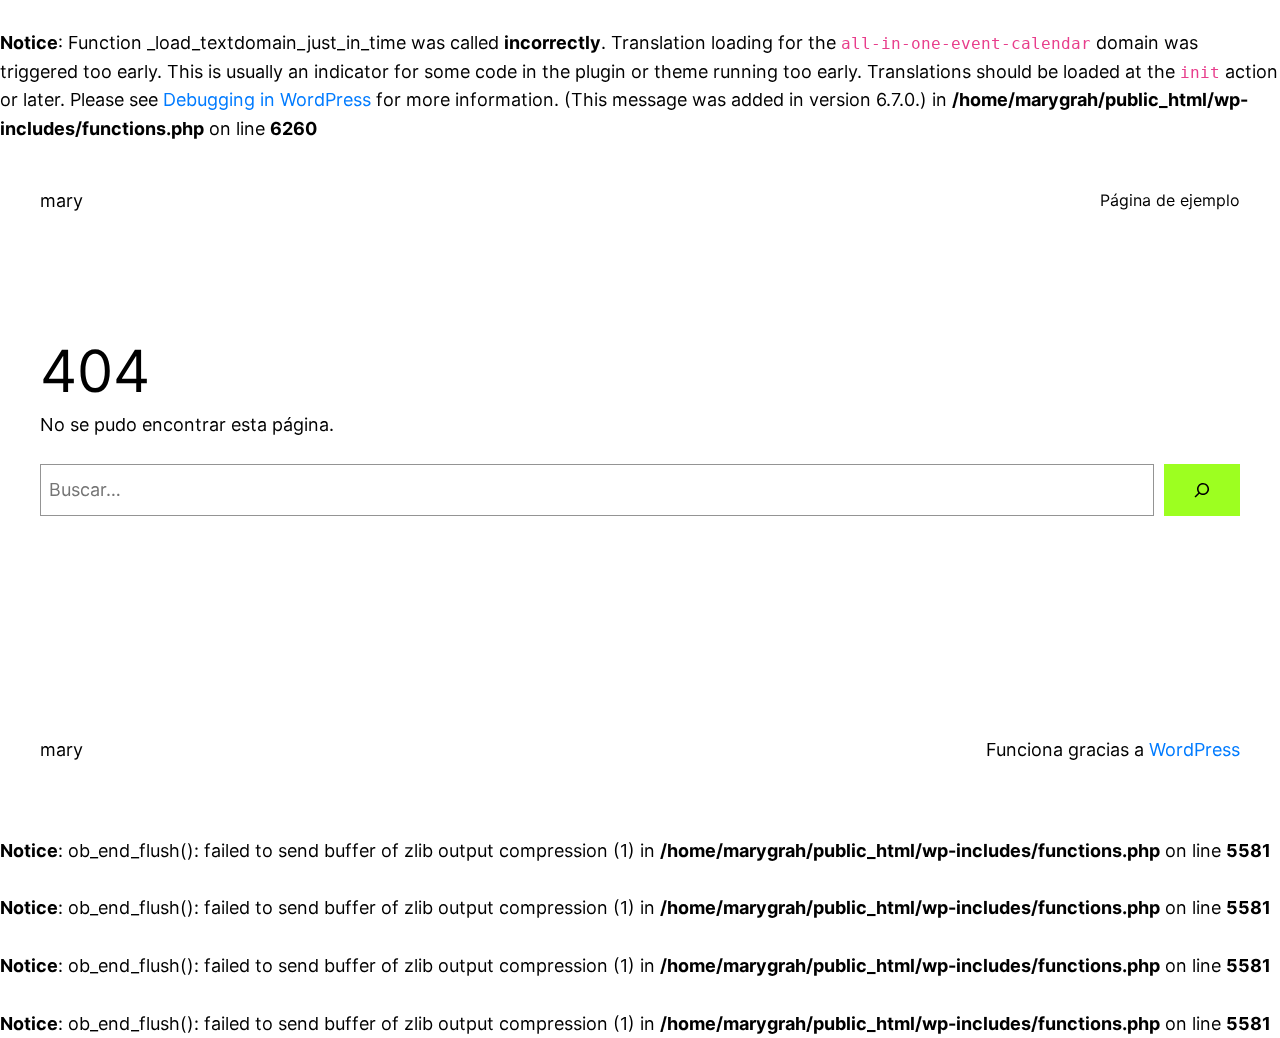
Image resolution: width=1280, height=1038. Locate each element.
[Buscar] (1202, 490)
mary (61, 200)
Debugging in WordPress (267, 99)
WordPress (1194, 749)
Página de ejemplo (1170, 200)
